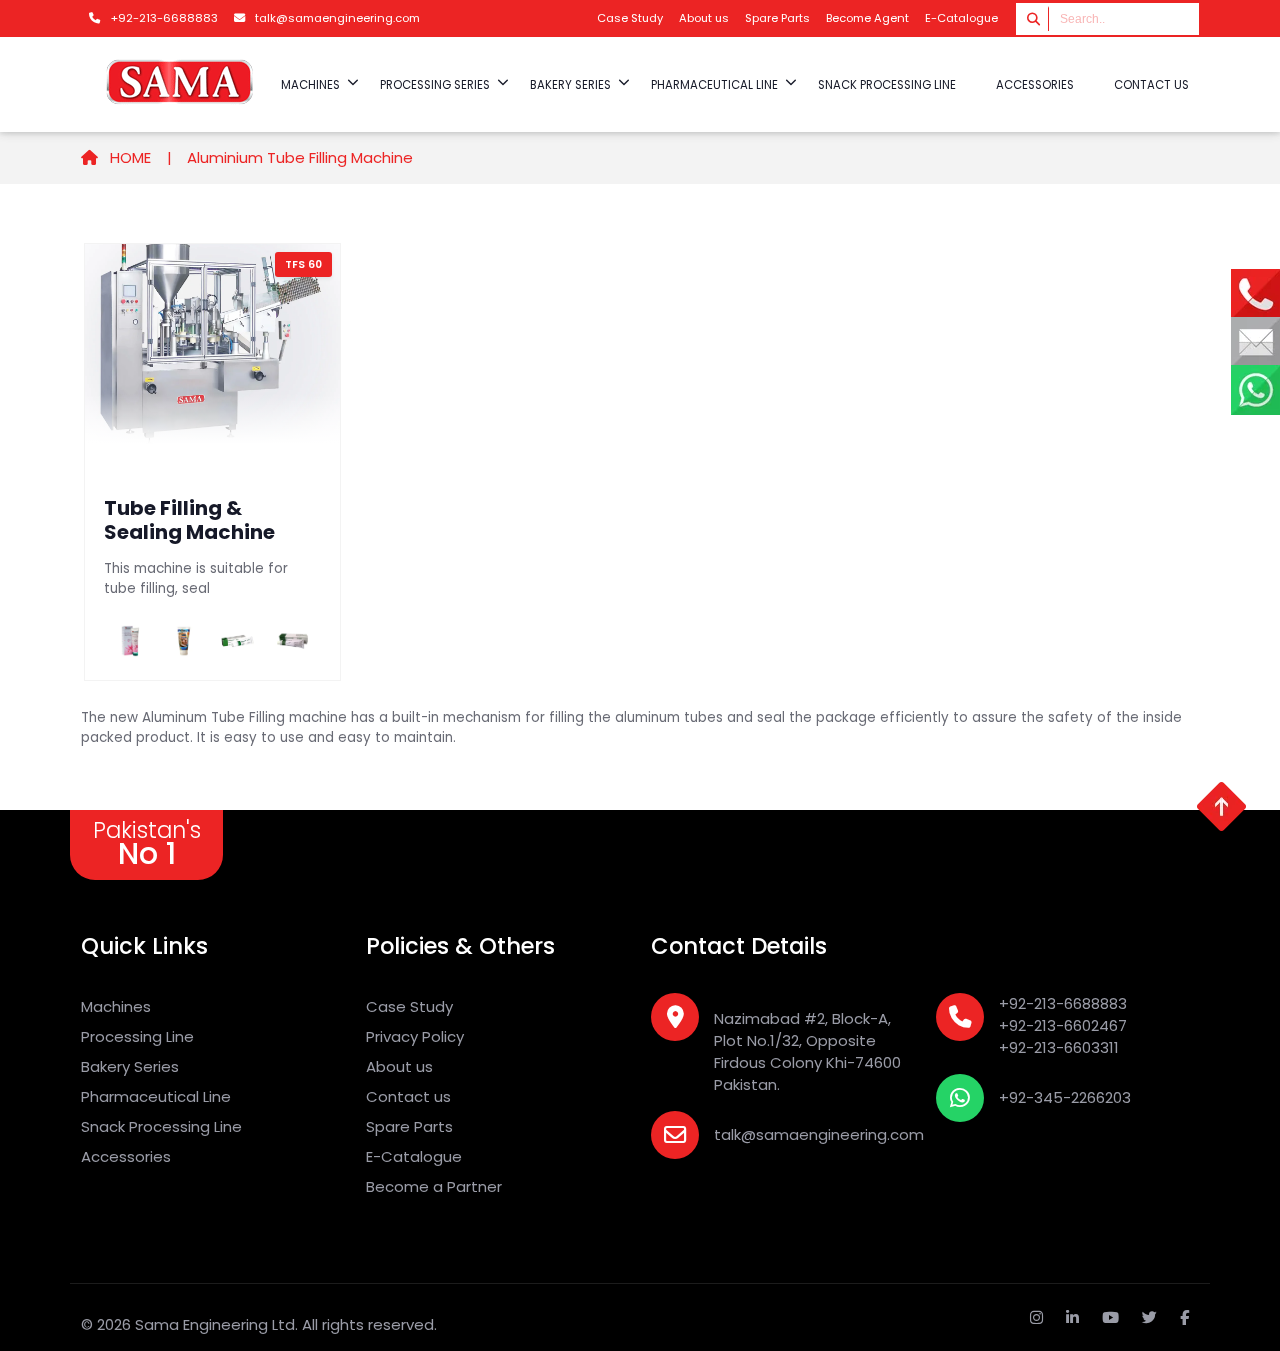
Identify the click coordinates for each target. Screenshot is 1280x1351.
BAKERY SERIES (570, 85)
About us (704, 18)
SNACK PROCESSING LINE (887, 85)
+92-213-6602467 (1063, 1025)
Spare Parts (777, 18)
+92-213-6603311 (1059, 1047)
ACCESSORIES (1035, 85)
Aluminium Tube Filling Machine (300, 157)
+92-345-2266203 (1065, 1097)
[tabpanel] (640, 462)
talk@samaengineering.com (819, 1134)
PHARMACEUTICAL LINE (714, 85)
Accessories (126, 1156)
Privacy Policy (415, 1036)
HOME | (139, 157)
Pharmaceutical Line (156, 1096)
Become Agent (867, 18)
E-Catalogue (961, 18)
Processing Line (137, 1036)
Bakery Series (130, 1066)
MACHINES (310, 85)
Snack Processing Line (161, 1126)
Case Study (630, 18)
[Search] (1034, 18)
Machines (116, 1006)
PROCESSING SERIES (435, 85)
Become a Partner (434, 1186)
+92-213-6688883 (1063, 1003)
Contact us (1151, 85)
